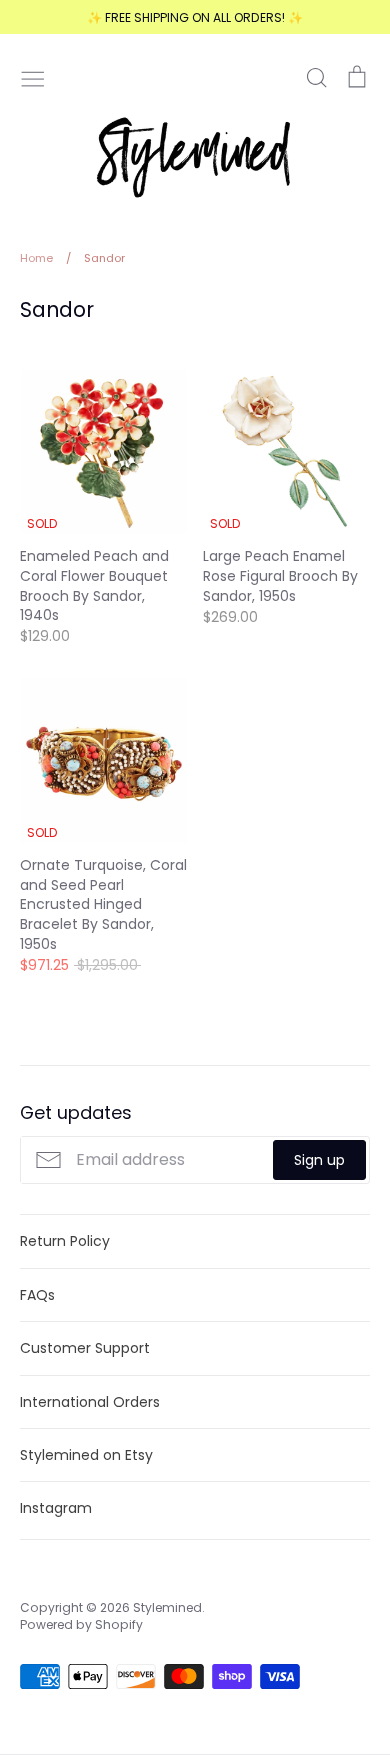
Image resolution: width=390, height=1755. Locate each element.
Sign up (319, 1160)
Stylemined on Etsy (86, 1455)
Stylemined (167, 1607)
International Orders (90, 1402)
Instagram (56, 1508)
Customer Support (85, 1348)
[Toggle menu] (33, 77)
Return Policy (65, 1241)
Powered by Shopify (81, 1624)
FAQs (37, 1295)
